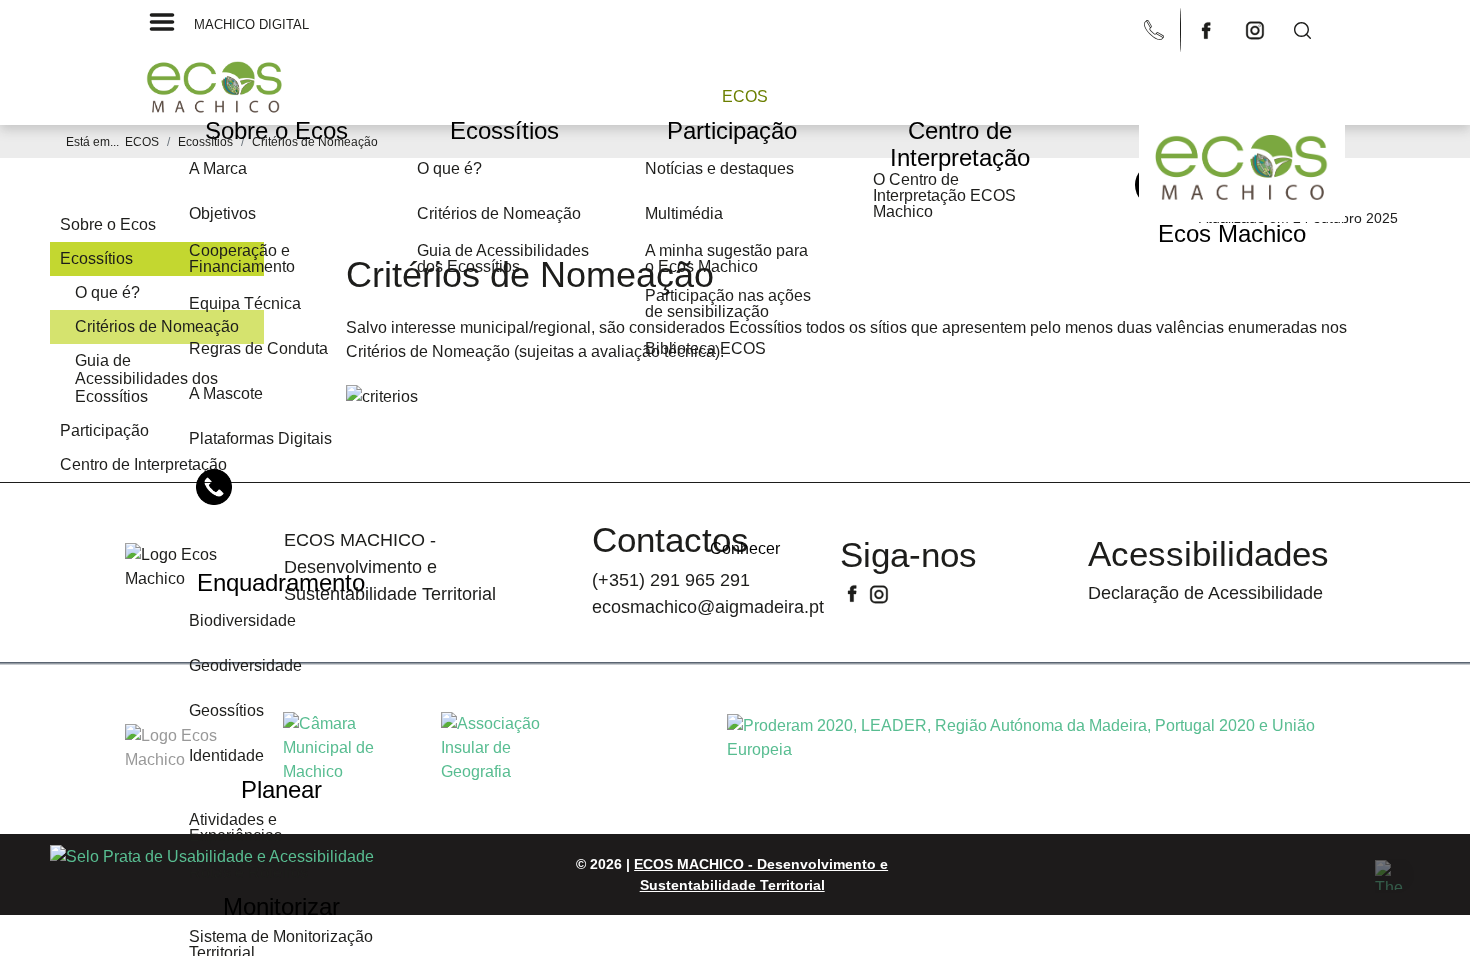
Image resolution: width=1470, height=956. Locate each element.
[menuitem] (745, 96)
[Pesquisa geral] (1303, 28)
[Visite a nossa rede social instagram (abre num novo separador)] (1257, 28)
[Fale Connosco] (1156, 28)
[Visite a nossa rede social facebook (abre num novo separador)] (1209, 28)
